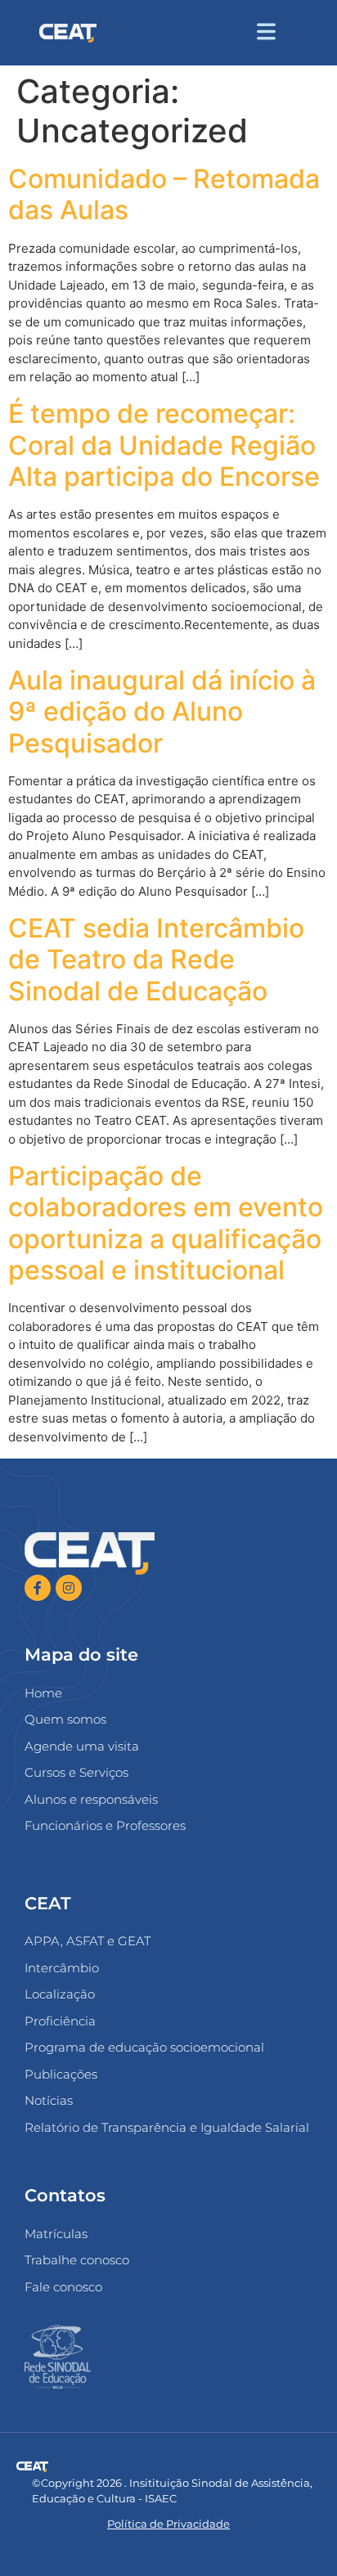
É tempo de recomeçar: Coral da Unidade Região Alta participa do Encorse (164, 445)
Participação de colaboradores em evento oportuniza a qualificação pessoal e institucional (166, 1223)
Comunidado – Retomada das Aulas (164, 194)
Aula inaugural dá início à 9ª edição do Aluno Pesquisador (162, 712)
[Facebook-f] (38, 1588)
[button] (298, 33)
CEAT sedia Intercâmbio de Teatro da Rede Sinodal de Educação (156, 960)
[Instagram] (69, 1588)
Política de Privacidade (168, 2524)
